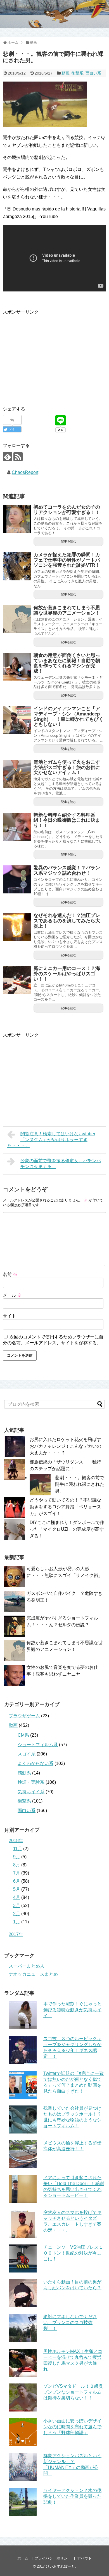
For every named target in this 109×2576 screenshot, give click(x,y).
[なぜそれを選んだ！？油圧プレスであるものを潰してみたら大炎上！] (17, 927)
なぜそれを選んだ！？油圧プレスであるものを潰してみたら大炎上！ (67, 921)
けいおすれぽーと (60, 2566)
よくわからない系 (35, 1763)
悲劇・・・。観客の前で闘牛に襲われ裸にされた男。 (80, 1484)
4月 (17, 1897)
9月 (17, 1857)
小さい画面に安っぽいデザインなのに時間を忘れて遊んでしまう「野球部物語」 (72, 2427)
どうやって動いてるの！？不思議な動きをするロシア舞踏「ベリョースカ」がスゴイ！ (65, 1507)
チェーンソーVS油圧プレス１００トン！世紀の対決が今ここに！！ (73, 2253)
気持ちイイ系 (31, 1792)
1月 (17, 1922)
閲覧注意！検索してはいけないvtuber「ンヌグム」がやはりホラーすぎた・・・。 (51, 1140)
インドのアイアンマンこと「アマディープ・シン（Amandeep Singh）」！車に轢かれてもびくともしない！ (68, 716)
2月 (17, 1914)
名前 (10, 1274)
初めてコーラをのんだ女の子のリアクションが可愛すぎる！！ (67, 510)
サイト (10, 1316)
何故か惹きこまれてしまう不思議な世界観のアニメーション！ (67, 610)
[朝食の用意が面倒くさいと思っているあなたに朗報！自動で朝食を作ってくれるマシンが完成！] (17, 667)
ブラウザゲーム (24, 1716)
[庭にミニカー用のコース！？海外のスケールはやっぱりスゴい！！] (17, 980)
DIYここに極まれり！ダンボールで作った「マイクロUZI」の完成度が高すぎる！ (67, 1529)
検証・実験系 (31, 1782)
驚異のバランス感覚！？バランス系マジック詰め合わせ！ (67, 870)
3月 (17, 1906)
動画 (65, 73)
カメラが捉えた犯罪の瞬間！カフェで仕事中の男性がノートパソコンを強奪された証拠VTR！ (67, 560)
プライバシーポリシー (53, 2558)
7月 (17, 1873)
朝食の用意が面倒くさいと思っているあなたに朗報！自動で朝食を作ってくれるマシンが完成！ (67, 663)
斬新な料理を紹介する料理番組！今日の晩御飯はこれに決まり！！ (67, 820)
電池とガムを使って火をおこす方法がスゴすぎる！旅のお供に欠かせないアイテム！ (67, 767)
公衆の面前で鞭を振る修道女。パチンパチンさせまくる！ (61, 1164)
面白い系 (93, 73)
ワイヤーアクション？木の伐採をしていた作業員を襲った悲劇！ (72, 2496)
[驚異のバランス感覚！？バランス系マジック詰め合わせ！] (17, 879)
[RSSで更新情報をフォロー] (18, 457)
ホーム (23, 2558)
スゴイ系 (27, 1754)
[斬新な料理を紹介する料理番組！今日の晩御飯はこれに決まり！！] (17, 827)
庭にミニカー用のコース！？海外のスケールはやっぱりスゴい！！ (67, 974)
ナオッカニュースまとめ (33, 1974)
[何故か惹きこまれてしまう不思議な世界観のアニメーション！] (17, 619)
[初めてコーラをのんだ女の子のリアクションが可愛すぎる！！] (17, 519)
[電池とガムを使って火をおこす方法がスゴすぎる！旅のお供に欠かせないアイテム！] (17, 774)
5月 (17, 1889)
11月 (18, 1849)
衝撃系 (77, 73)
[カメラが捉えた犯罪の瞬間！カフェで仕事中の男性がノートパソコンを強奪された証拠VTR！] (17, 566)
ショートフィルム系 (38, 1745)
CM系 (23, 1735)
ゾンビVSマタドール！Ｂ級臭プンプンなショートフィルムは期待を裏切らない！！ (73, 2392)
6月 (17, 1881)
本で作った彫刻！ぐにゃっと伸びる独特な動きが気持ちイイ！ (72, 2010)
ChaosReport (25, 472)
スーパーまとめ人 (27, 1966)
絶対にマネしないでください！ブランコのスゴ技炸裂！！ (70, 2323)
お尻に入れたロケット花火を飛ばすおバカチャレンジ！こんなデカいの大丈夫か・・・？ (65, 1446)
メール (12, 1295)
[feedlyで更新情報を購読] (7, 457)
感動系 (24, 1773)
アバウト (84, 2558)
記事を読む (69, 541)
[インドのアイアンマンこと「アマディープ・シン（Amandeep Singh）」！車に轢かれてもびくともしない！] (17, 720)
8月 (17, 1865)
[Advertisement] (50, 355)
